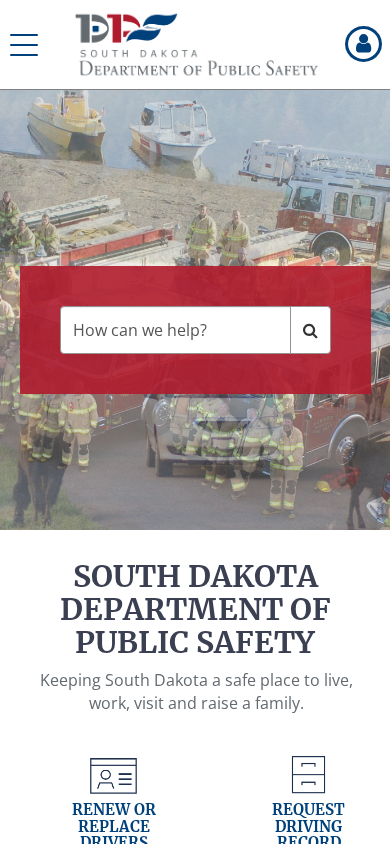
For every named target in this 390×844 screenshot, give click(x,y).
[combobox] (175, 330)
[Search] (310, 330)
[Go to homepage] (197, 45)
